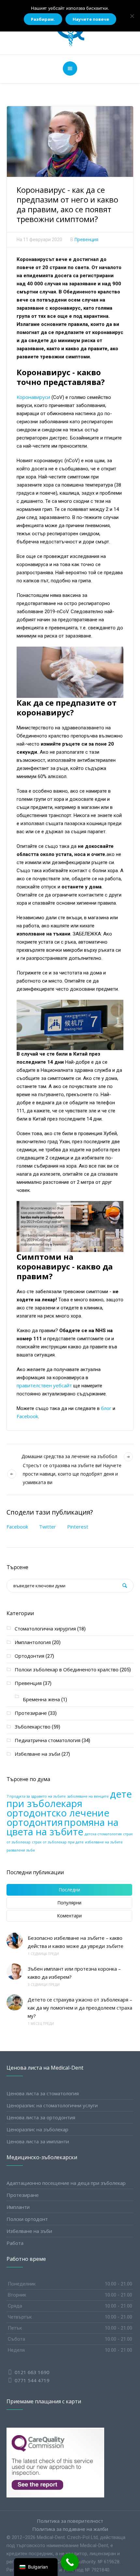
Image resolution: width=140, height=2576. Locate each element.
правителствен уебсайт (44, 1385)
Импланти (18, 2207)
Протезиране (31, 1713)
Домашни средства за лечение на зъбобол (69, 1456)
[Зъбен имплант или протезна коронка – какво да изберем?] (15, 1972)
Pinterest (78, 1527)
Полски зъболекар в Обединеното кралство (67, 1669)
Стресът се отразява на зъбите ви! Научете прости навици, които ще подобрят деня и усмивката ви (72, 1474)
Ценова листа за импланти (38, 2141)
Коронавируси (33, 397)
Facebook (27, 1416)
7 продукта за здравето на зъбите (36, 1796)
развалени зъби (21, 1850)
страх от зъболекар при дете (58, 1842)
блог (106, 1408)
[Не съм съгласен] (132, 16)
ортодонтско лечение (58, 1813)
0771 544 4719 (31, 2380)
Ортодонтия (29, 1656)
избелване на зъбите (104, 1842)
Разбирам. (43, 19)
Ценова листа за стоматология (43, 2093)
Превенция (86, 239)
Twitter (48, 1527)
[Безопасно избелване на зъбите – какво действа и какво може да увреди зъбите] (15, 1941)
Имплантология (33, 1642)
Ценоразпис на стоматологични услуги (52, 2105)
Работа (15, 2243)
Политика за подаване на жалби (70, 2529)
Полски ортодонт (27, 2219)
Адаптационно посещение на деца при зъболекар (66, 2183)
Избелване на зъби (37, 1754)
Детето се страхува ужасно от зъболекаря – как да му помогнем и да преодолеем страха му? (80, 2008)
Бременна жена (41, 1699)
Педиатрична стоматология (48, 1740)
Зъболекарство (33, 1727)
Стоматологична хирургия (45, 1629)
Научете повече (91, 19)
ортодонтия (35, 1822)
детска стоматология (103, 1834)
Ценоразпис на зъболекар (37, 2129)
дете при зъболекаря (69, 1799)
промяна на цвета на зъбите (63, 1827)
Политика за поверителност (70, 2521)
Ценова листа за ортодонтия (41, 2117)
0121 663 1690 (32, 2372)
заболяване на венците (88, 1796)
